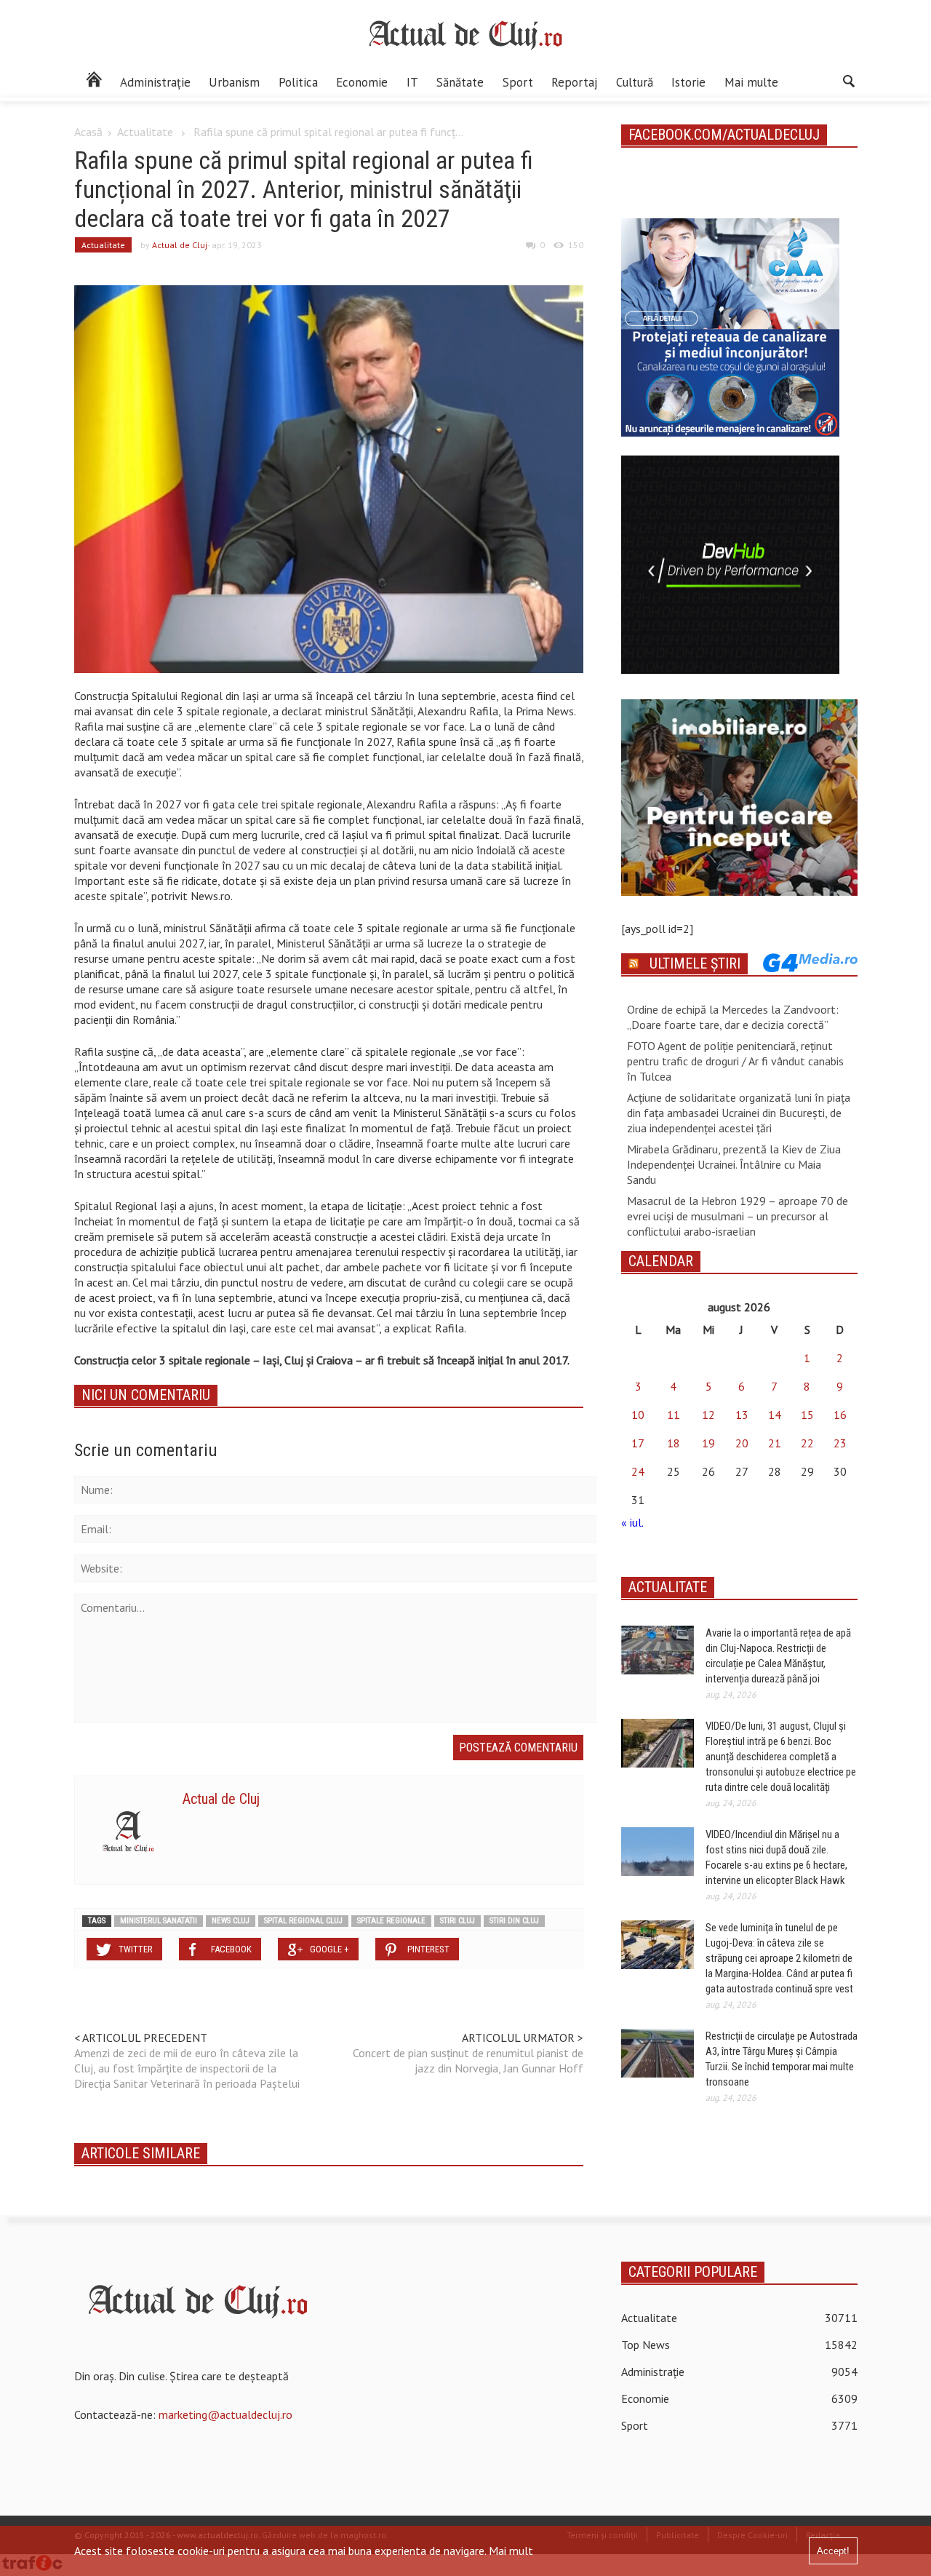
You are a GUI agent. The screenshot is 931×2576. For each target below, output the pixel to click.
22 (807, 1443)
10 (638, 1415)
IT (412, 82)
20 (742, 1443)
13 (742, 1415)
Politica (298, 82)
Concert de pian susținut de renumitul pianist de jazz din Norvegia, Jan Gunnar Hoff (468, 2060)
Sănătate (460, 82)
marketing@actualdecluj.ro (225, 2414)
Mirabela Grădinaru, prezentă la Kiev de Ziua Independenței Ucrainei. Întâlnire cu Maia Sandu (734, 1164)
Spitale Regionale (391, 1921)
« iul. (632, 1522)
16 (840, 1415)
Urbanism (234, 82)
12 (708, 1415)
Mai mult (511, 2551)
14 (775, 1415)
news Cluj (231, 1921)
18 (674, 1443)
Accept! (833, 2551)
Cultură (635, 82)
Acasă (88, 132)
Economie (362, 82)
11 (674, 1415)
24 (638, 1471)
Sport (518, 82)
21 (775, 1443)
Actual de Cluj (180, 245)
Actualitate (145, 132)
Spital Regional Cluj (303, 1921)
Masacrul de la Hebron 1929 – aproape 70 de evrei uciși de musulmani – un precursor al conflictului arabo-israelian (738, 1216)
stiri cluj (457, 1921)
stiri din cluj (514, 1921)
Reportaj (574, 82)
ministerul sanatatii (159, 1921)
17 (638, 1443)
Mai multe (751, 82)
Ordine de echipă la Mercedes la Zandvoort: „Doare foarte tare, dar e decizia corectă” (733, 1017)
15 (807, 1415)
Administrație (155, 82)
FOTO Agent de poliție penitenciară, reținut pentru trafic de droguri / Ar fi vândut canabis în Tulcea (735, 1061)
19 (708, 1443)
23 (840, 1443)
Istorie (688, 82)
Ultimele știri (695, 963)
